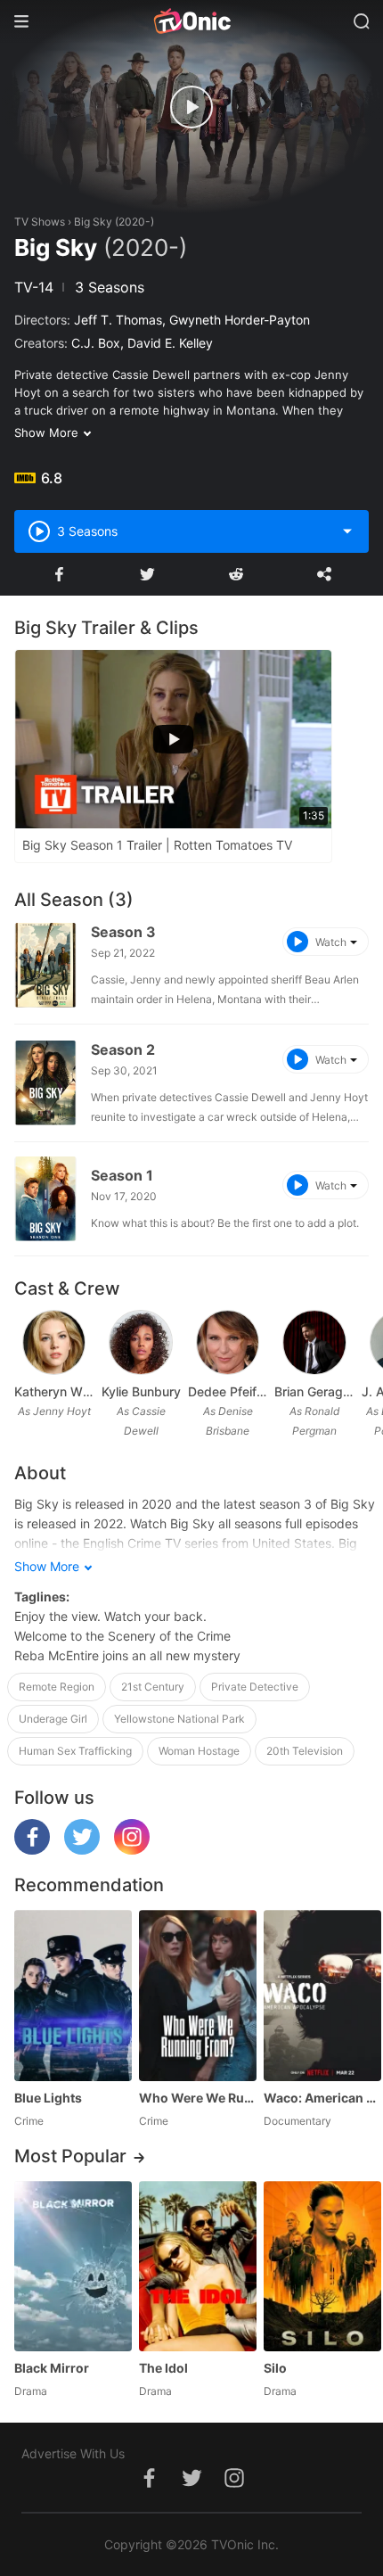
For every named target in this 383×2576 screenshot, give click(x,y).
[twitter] (82, 1850)
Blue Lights (48, 2098)
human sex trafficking (75, 1751)
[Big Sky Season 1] (45, 1199)
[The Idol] (198, 2266)
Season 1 (122, 1175)
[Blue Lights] (73, 1995)
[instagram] (132, 1850)
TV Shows (40, 222)
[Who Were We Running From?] (198, 1995)
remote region (57, 1687)
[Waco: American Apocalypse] (322, 1995)
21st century (153, 1687)
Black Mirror (52, 2368)
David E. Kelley (170, 343)
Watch (331, 942)
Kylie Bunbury (141, 1391)
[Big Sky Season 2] (45, 1083)
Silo (275, 2368)
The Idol (163, 2368)
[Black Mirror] (73, 2266)
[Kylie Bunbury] (141, 1343)
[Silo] (322, 2266)
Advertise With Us (73, 2453)
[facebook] (32, 1850)
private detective (255, 1687)
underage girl (53, 1719)
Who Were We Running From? (198, 2098)
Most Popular (70, 2156)
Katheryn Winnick (54, 1391)
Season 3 (123, 932)
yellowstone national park (179, 1719)
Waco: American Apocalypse (322, 2098)
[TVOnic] (191, 21)
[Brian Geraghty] (314, 1343)
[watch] (191, 107)
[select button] (347, 531)
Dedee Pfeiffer (228, 1391)
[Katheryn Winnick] (54, 1343)
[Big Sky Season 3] (45, 965)
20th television (305, 1751)
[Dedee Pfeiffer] (228, 1343)
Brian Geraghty (314, 1391)
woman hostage (199, 1751)
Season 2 (123, 1049)
